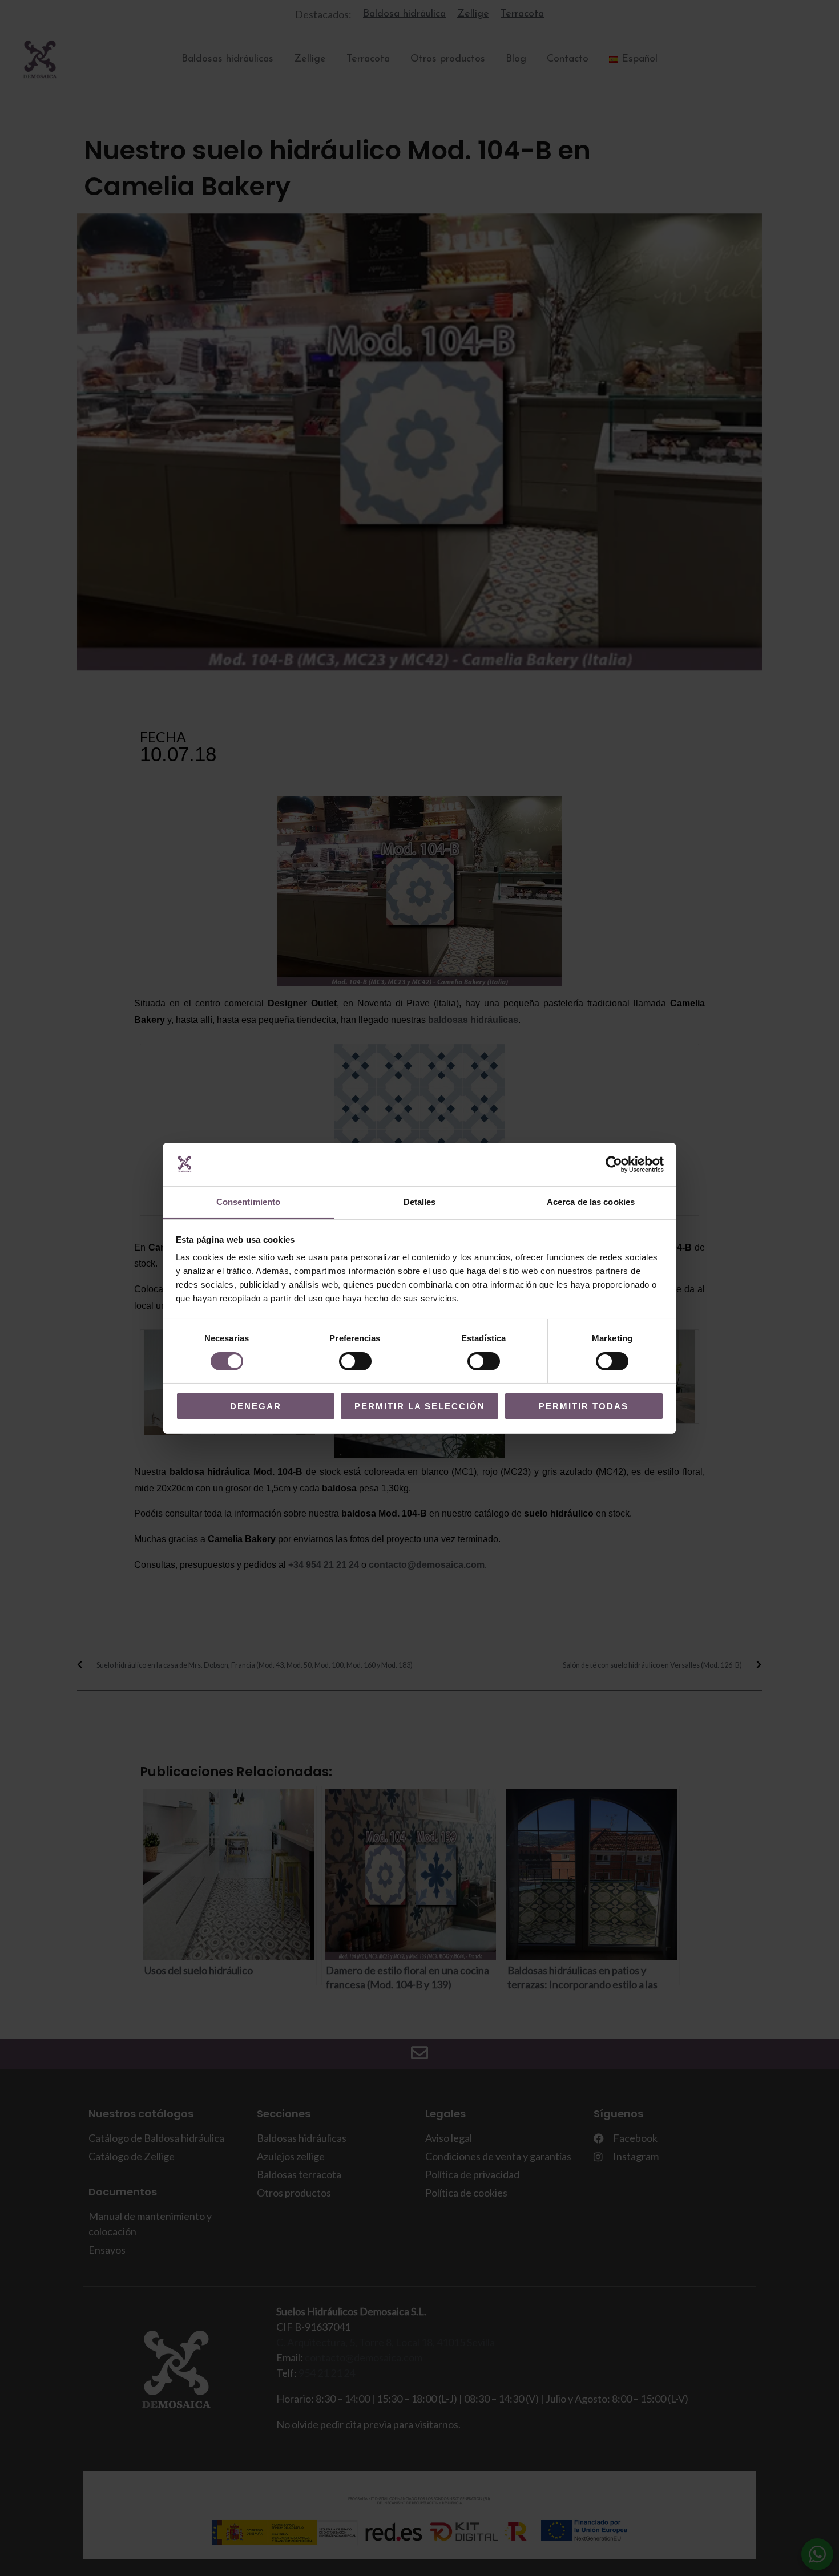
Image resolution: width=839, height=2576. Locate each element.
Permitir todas (584, 1406)
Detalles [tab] (420, 1202)
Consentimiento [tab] (248, 1202)
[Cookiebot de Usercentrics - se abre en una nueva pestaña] (614, 1164)
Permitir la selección (420, 1406)
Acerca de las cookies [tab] (591, 1202)
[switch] (355, 1361)
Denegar (256, 1406)
